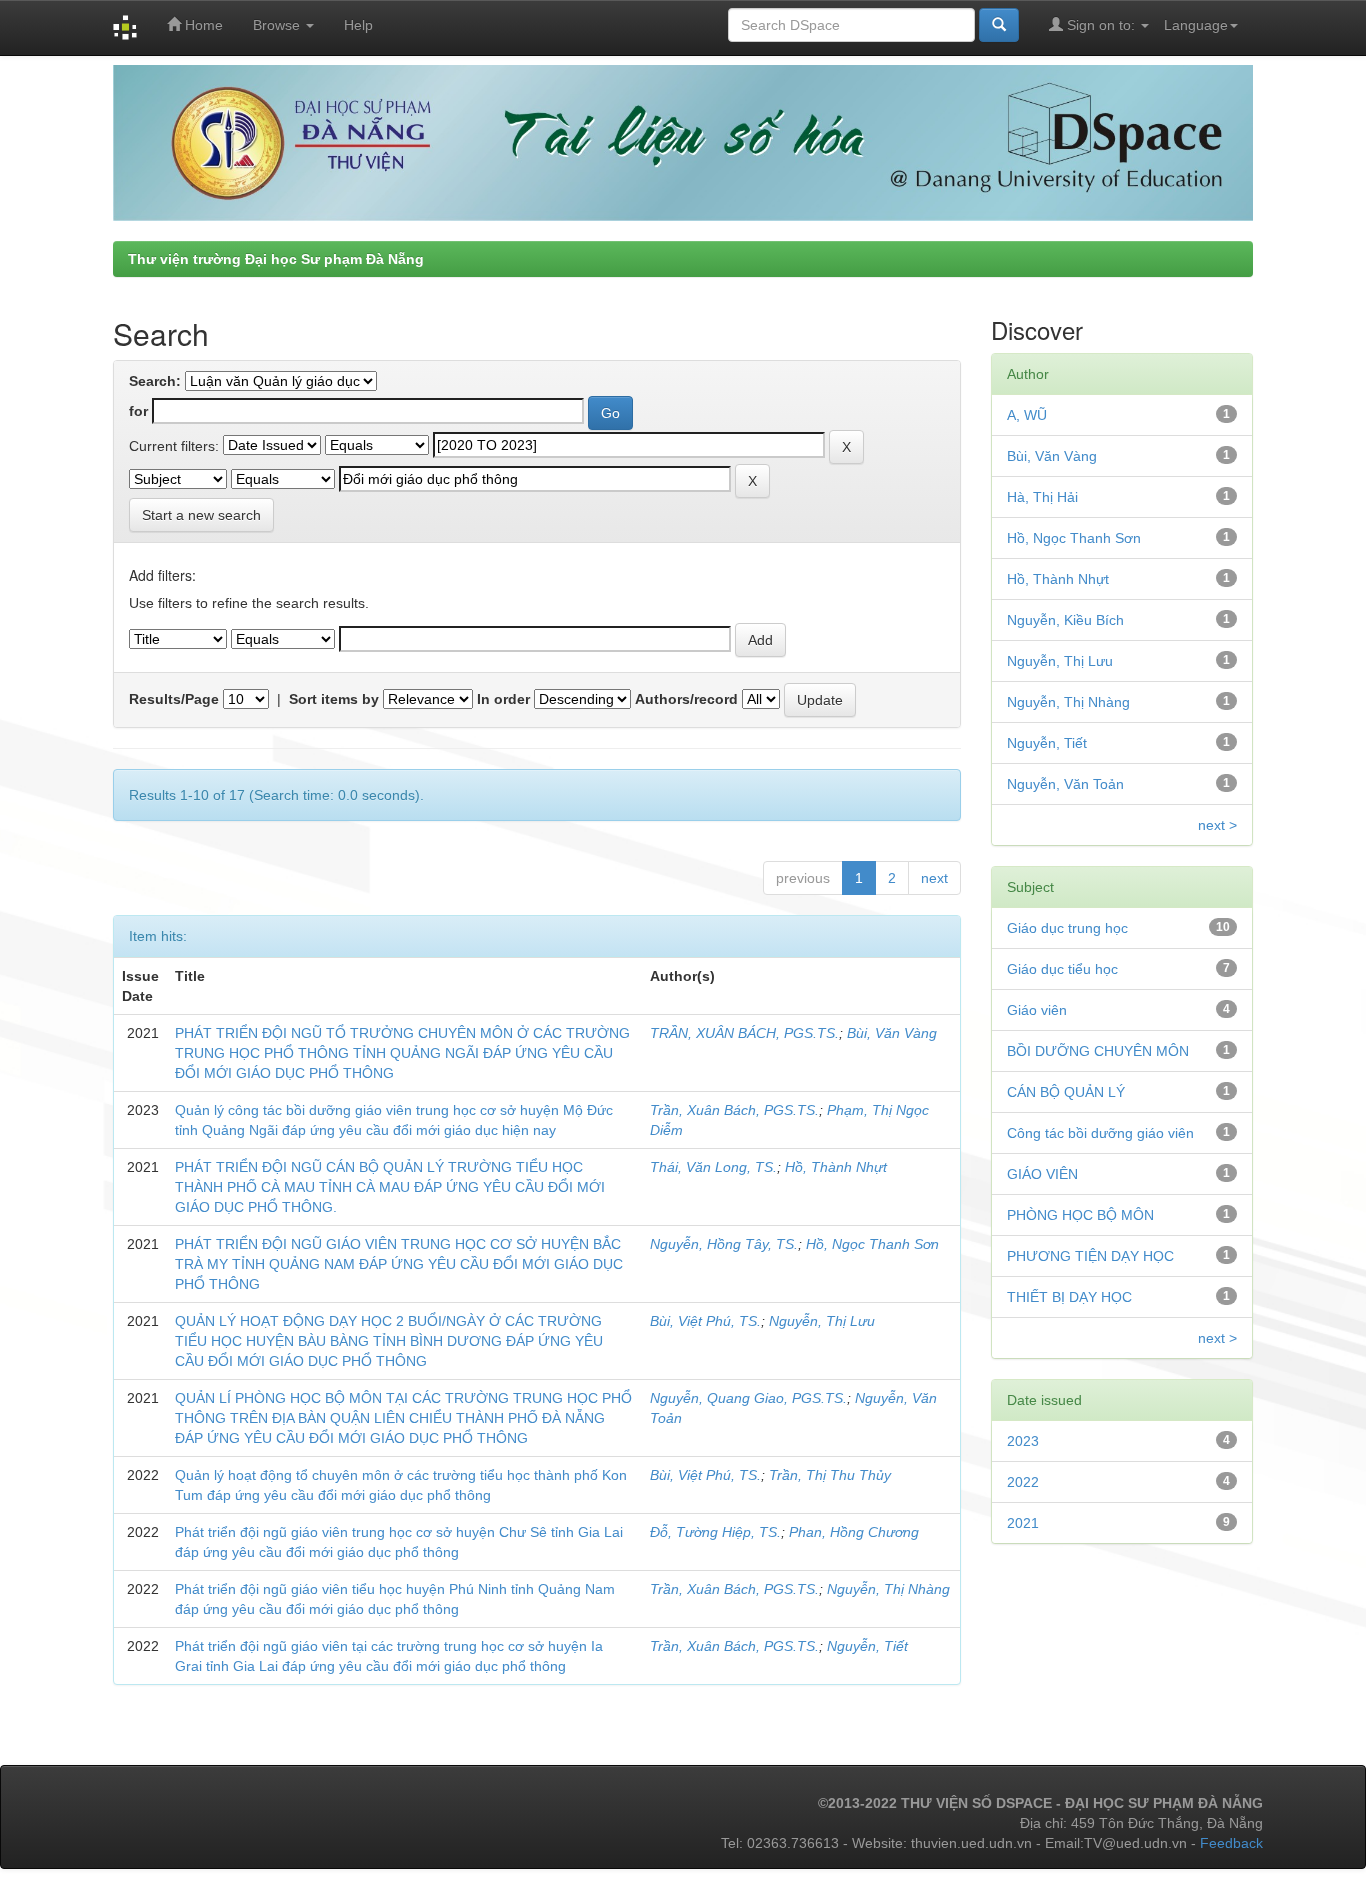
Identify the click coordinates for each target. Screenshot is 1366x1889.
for (138, 411)
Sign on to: (1101, 25)
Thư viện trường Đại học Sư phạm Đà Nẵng (276, 259)
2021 (1023, 1523)
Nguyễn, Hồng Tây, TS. (724, 1244)
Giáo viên (1037, 1010)
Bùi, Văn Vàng (892, 1033)
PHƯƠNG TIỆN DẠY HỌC (1090, 1256)
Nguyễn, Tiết (867, 1646)
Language (1196, 25)
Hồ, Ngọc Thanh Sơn (872, 1244)
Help (358, 25)
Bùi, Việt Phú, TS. (705, 1321)
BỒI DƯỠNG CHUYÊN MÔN (1098, 1051)
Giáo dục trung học (1067, 928)
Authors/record (686, 699)
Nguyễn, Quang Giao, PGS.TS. (748, 1398)
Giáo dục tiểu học (1062, 969)
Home (202, 25)
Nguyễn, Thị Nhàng (888, 1589)
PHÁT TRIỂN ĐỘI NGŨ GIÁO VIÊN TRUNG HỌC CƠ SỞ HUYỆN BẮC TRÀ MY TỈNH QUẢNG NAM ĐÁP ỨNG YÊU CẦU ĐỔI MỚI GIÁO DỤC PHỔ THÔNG (399, 1264)
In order (503, 699)
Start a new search (201, 515)
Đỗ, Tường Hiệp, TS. (715, 1532)
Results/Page (174, 699)
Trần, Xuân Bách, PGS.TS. (734, 1110)
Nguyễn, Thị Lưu (822, 1321)
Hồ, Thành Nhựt (836, 1167)
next (934, 878)
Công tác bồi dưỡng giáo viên (1100, 1133)
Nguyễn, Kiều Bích (1065, 620)
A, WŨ (1027, 415)
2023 (1023, 1441)
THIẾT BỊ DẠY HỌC (1069, 1297)
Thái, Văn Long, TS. (713, 1167)
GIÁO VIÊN (1042, 1174)
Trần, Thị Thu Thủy (830, 1475)
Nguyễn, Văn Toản (1065, 784)
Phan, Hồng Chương (854, 1532)
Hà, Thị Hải (1042, 497)
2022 (1023, 1482)
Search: (155, 381)
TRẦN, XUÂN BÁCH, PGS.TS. (744, 1033)
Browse (278, 25)
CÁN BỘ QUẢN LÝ (1066, 1092)
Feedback (1231, 1843)
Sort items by (334, 699)
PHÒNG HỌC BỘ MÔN (1080, 1215)
